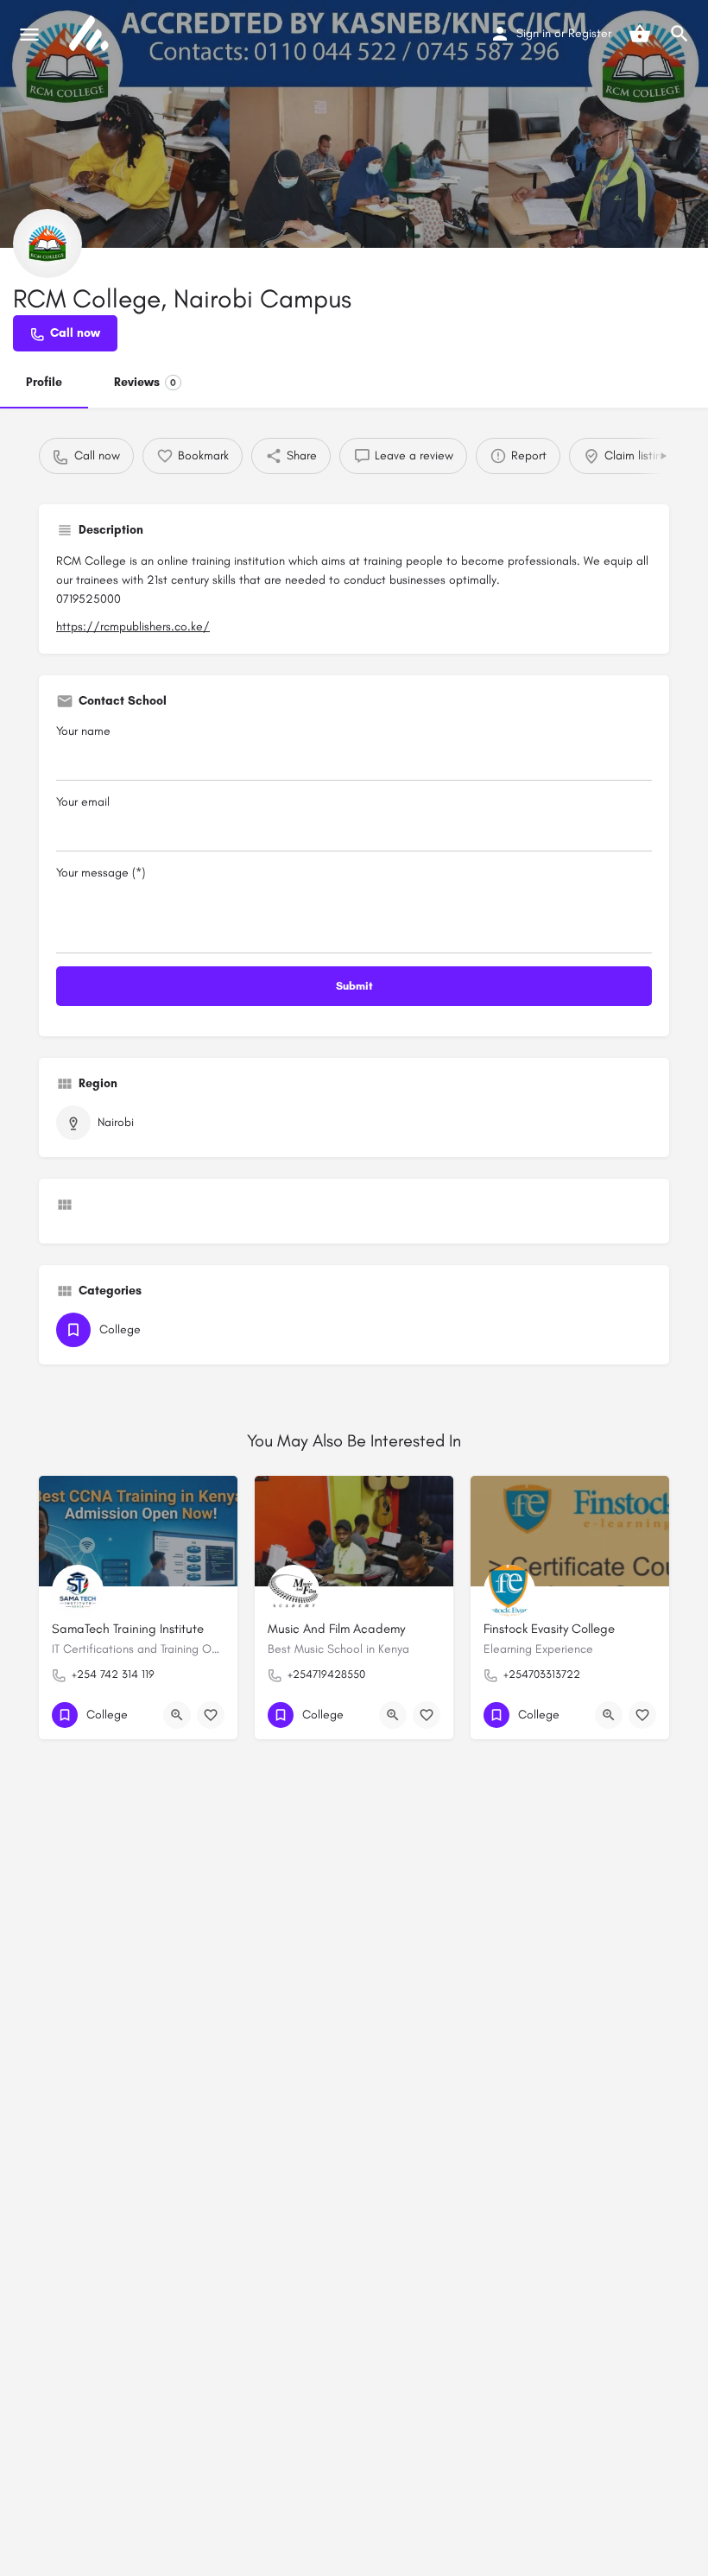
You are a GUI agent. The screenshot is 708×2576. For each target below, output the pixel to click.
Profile (44, 382)
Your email (83, 802)
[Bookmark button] (211, 1715)
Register (590, 33)
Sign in (534, 33)
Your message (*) (101, 873)
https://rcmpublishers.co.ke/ (133, 627)
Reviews (145, 382)
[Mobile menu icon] (29, 35)
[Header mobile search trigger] (680, 34)
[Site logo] (91, 35)
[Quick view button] (177, 1715)
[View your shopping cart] (640, 34)
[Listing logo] (47, 244)
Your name (83, 731)
